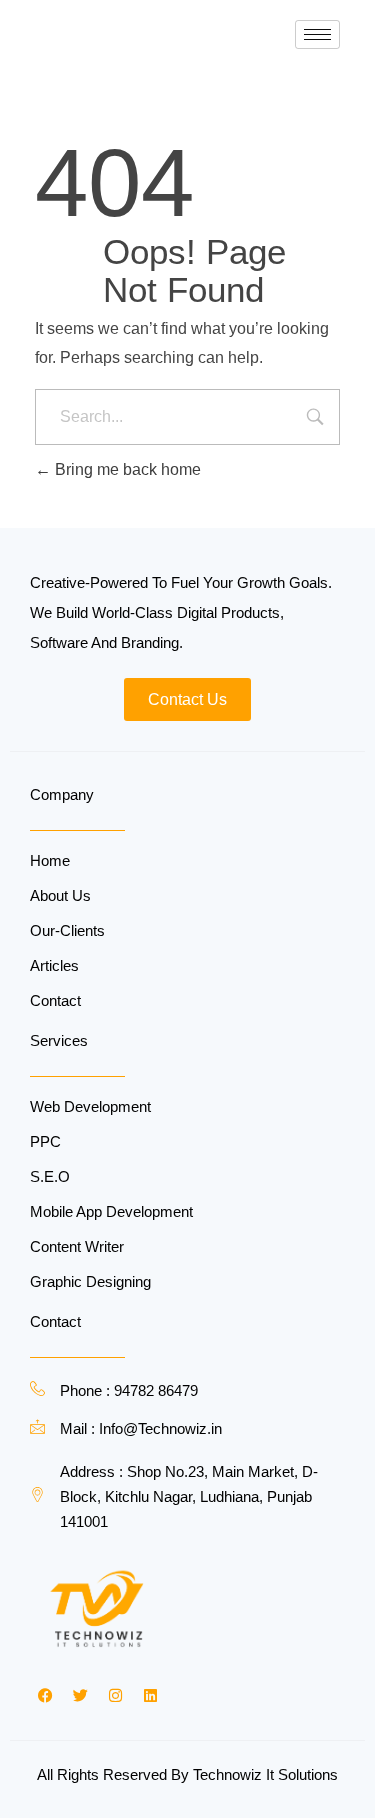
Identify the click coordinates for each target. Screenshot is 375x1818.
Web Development (90, 1106)
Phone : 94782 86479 (129, 1390)
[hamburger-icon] (317, 34)
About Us (60, 895)
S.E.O (50, 1176)
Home (50, 860)
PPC (45, 1141)
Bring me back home (126, 469)
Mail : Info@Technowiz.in (141, 1428)
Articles (54, 965)
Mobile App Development (111, 1211)
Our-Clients (67, 930)
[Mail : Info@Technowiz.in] (37, 1426)
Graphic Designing (90, 1281)
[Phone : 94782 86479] (37, 1388)
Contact (55, 1000)
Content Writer (77, 1246)
